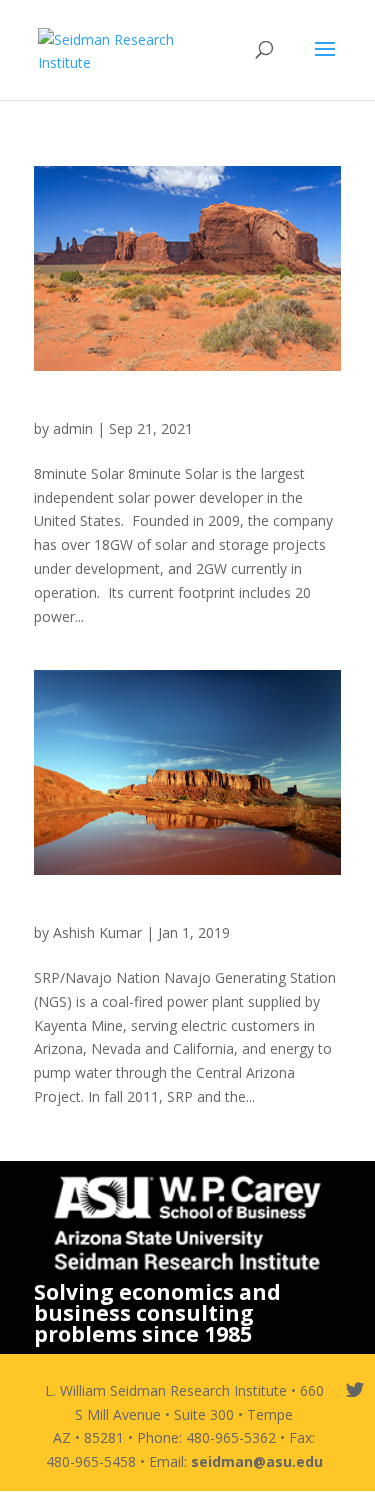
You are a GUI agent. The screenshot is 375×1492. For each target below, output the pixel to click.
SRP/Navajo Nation (111, 913)
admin (73, 428)
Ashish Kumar (97, 932)
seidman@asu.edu (257, 1461)
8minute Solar (90, 409)
